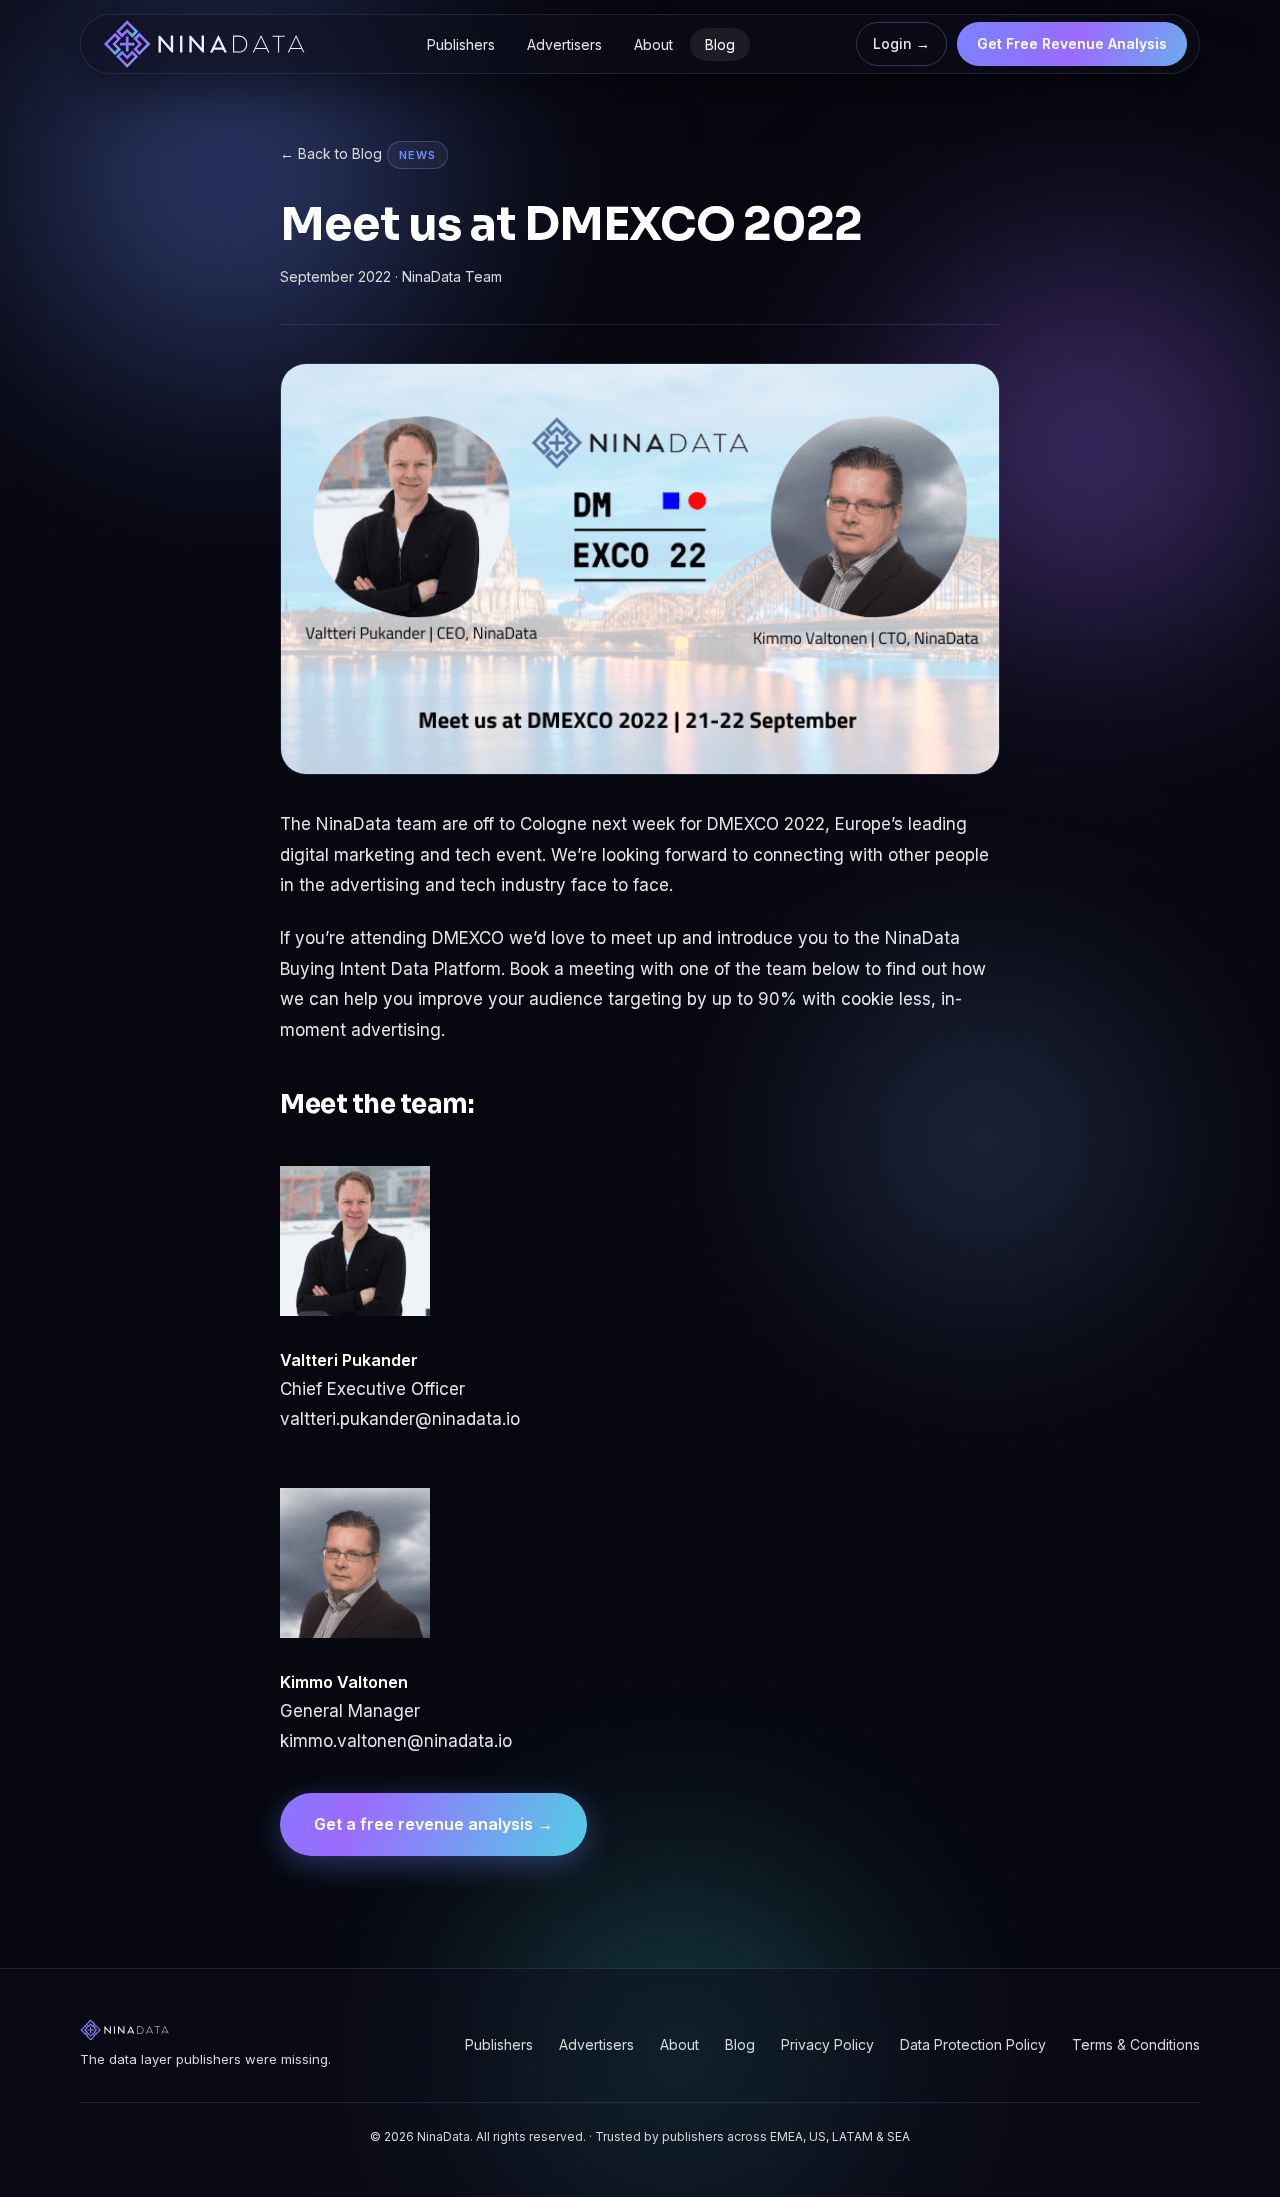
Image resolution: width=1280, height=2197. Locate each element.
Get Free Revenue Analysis (1072, 43)
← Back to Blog (331, 153)
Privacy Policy (827, 2044)
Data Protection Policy (973, 2044)
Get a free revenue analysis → (433, 1824)
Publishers (461, 44)
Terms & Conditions (1136, 2044)
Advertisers (564, 44)
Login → (901, 43)
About (653, 44)
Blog (720, 44)
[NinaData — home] (204, 44)
